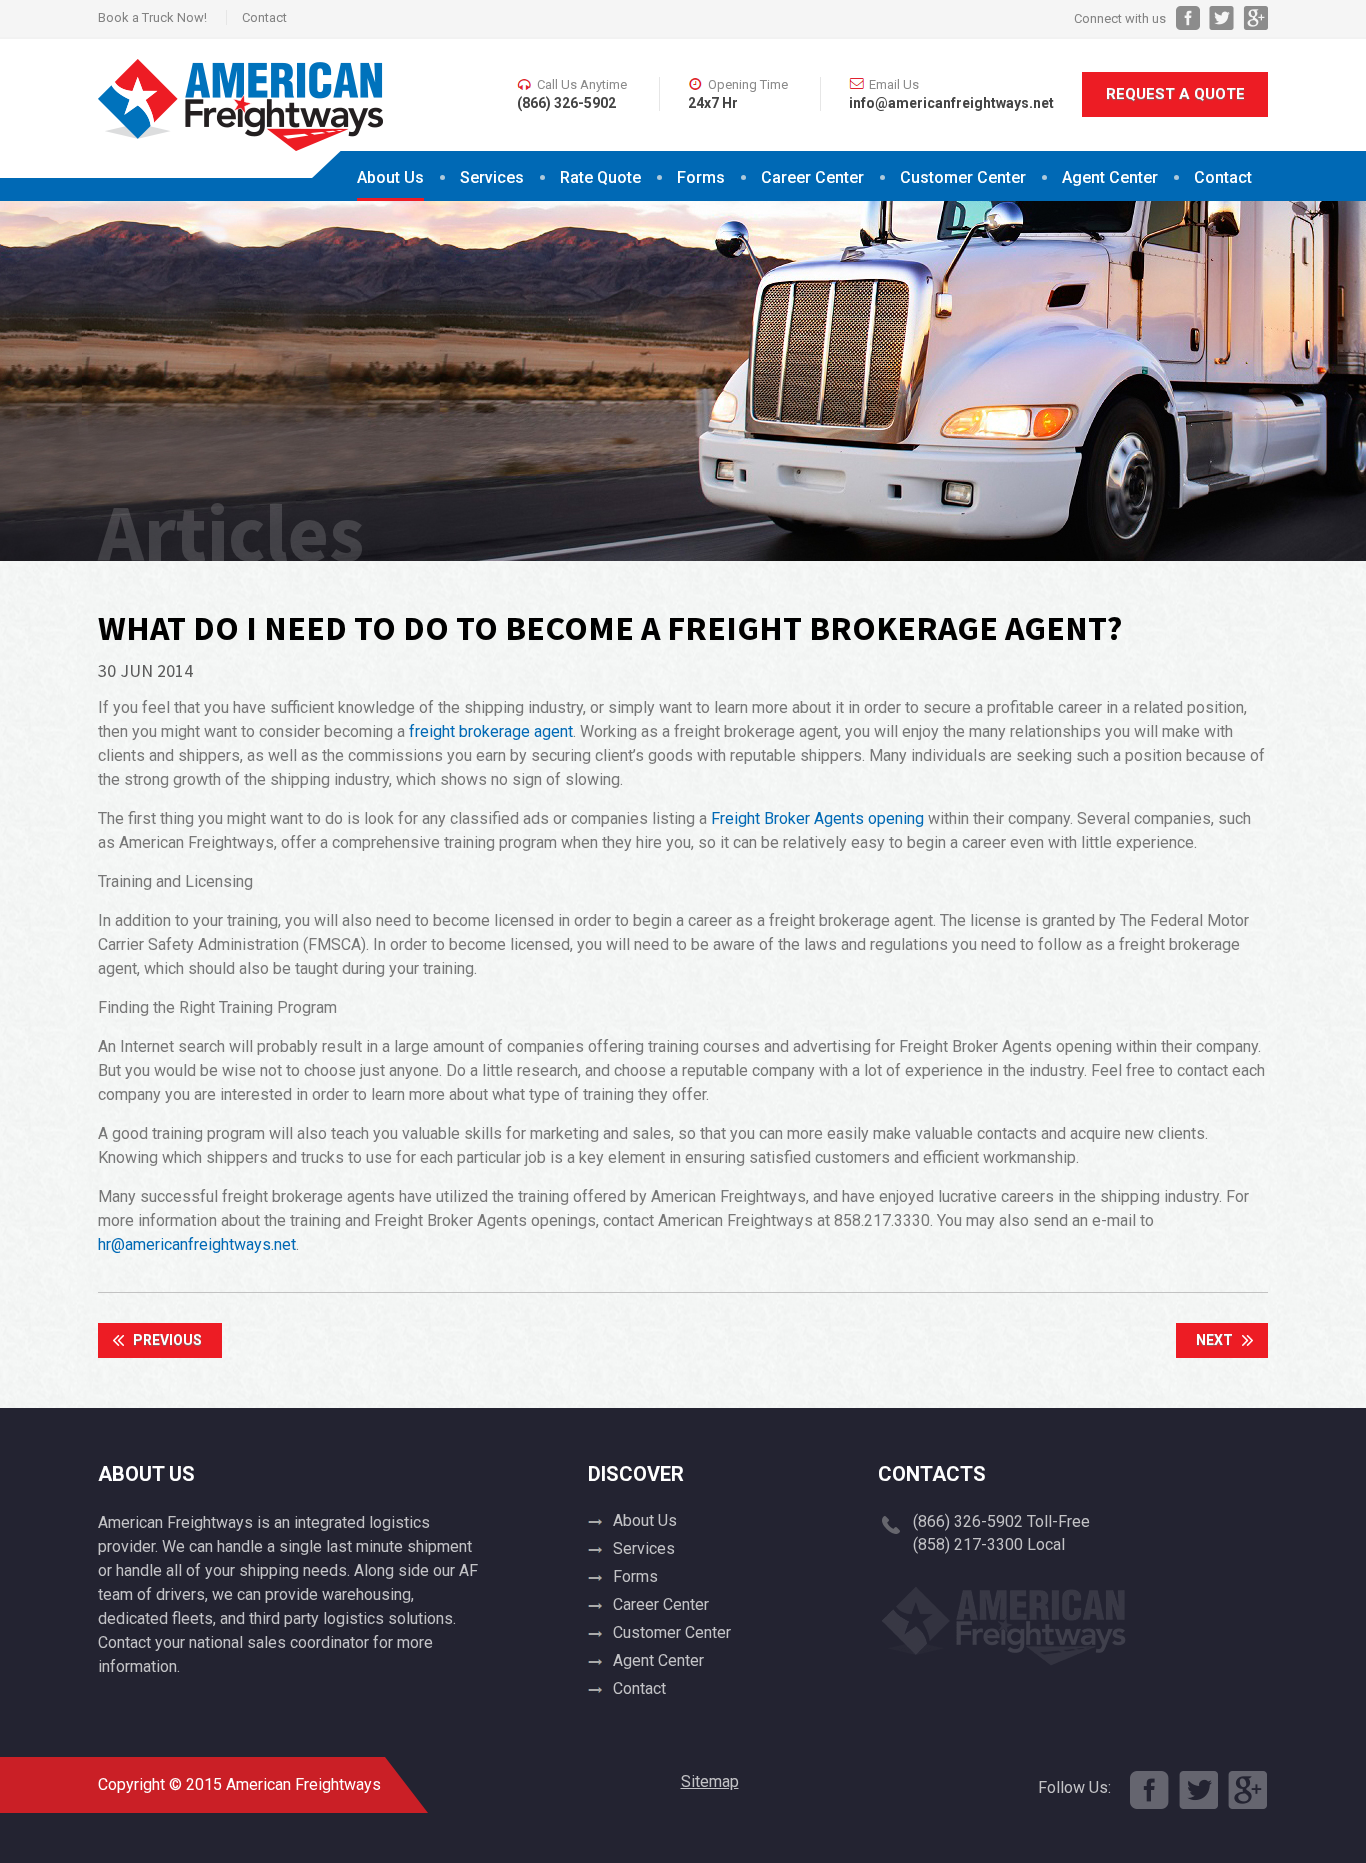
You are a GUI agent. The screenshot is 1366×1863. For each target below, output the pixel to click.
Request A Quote (1175, 94)
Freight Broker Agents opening (817, 818)
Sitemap (710, 1781)
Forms (701, 177)
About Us (390, 177)
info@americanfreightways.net (951, 103)
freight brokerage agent (491, 731)
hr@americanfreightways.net (197, 1244)
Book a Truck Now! (152, 17)
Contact (264, 17)
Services (492, 177)
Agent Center (1110, 177)
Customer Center (672, 1632)
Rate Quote (600, 177)
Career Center (812, 177)
